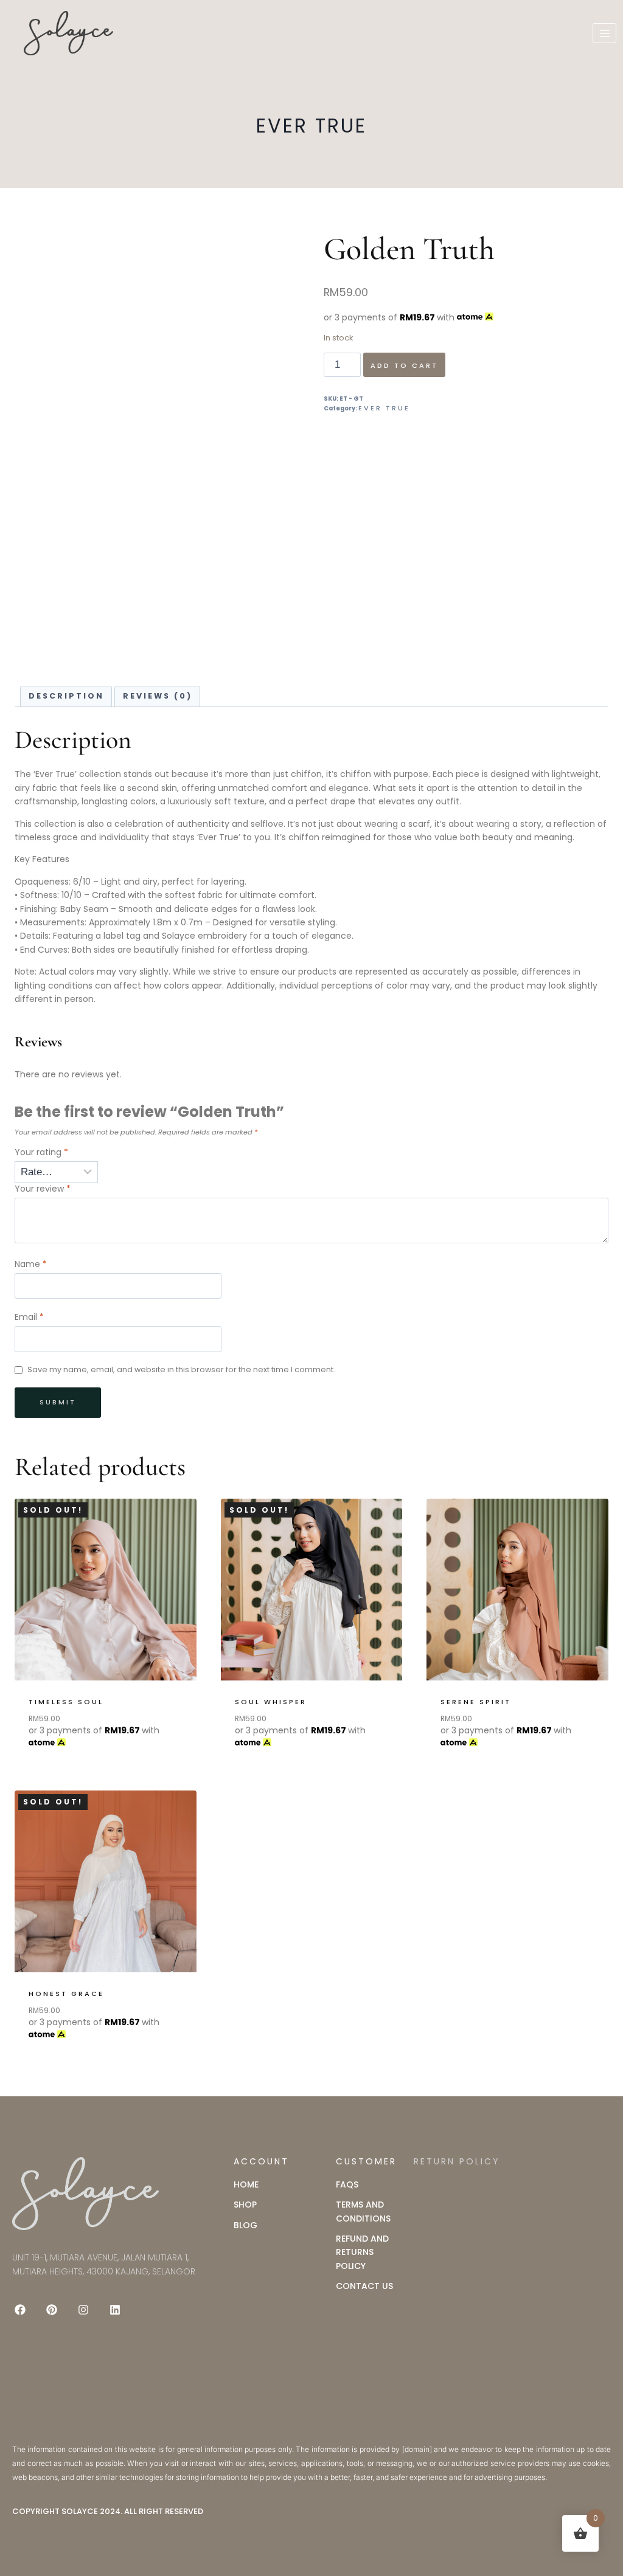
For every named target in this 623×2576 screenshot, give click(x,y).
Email (29, 1317)
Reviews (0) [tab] (158, 696)
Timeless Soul (66, 1702)
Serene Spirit (476, 1702)
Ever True (311, 126)
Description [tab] (66, 696)
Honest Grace (66, 1994)
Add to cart (404, 365)
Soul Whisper (271, 1702)
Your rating (41, 1152)
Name (31, 1264)
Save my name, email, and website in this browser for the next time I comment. (181, 1370)
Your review (43, 1189)
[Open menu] (604, 33)
